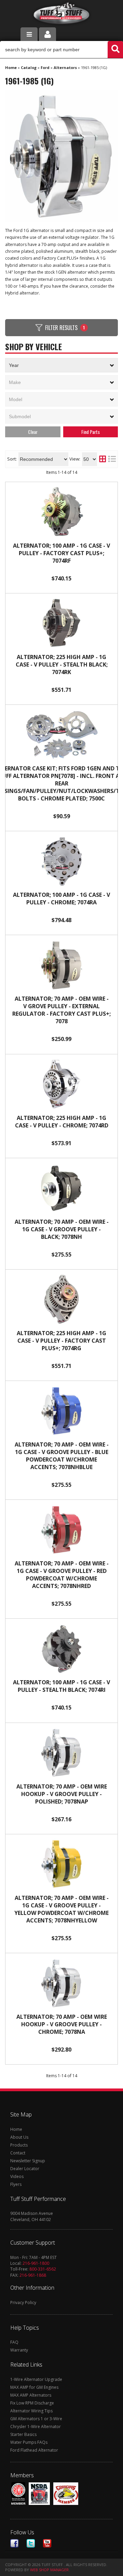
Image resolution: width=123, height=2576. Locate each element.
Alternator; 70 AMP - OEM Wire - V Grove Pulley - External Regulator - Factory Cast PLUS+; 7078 (61, 1010)
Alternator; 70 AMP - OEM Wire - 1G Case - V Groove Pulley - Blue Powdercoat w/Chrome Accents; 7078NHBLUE (62, 1456)
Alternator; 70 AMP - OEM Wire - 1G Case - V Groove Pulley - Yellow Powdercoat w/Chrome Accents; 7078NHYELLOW (61, 1909)
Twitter (31, 2543)
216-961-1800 (36, 2263)
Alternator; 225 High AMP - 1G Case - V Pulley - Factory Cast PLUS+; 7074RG (61, 1341)
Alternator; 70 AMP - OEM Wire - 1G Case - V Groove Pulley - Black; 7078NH (62, 1229)
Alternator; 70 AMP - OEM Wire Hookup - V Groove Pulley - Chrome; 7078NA (62, 2024)
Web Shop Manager (49, 2570)
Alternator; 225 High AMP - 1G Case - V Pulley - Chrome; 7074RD (62, 1122)
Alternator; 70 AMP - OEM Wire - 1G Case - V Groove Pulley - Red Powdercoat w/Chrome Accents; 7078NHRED (62, 1575)
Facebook (14, 2543)
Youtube (47, 2543)
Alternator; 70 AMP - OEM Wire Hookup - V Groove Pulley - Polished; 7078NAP (62, 1794)
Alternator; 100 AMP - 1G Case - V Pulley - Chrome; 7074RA (61, 899)
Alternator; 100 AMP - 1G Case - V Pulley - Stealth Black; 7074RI (61, 1686)
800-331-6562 (43, 2269)
